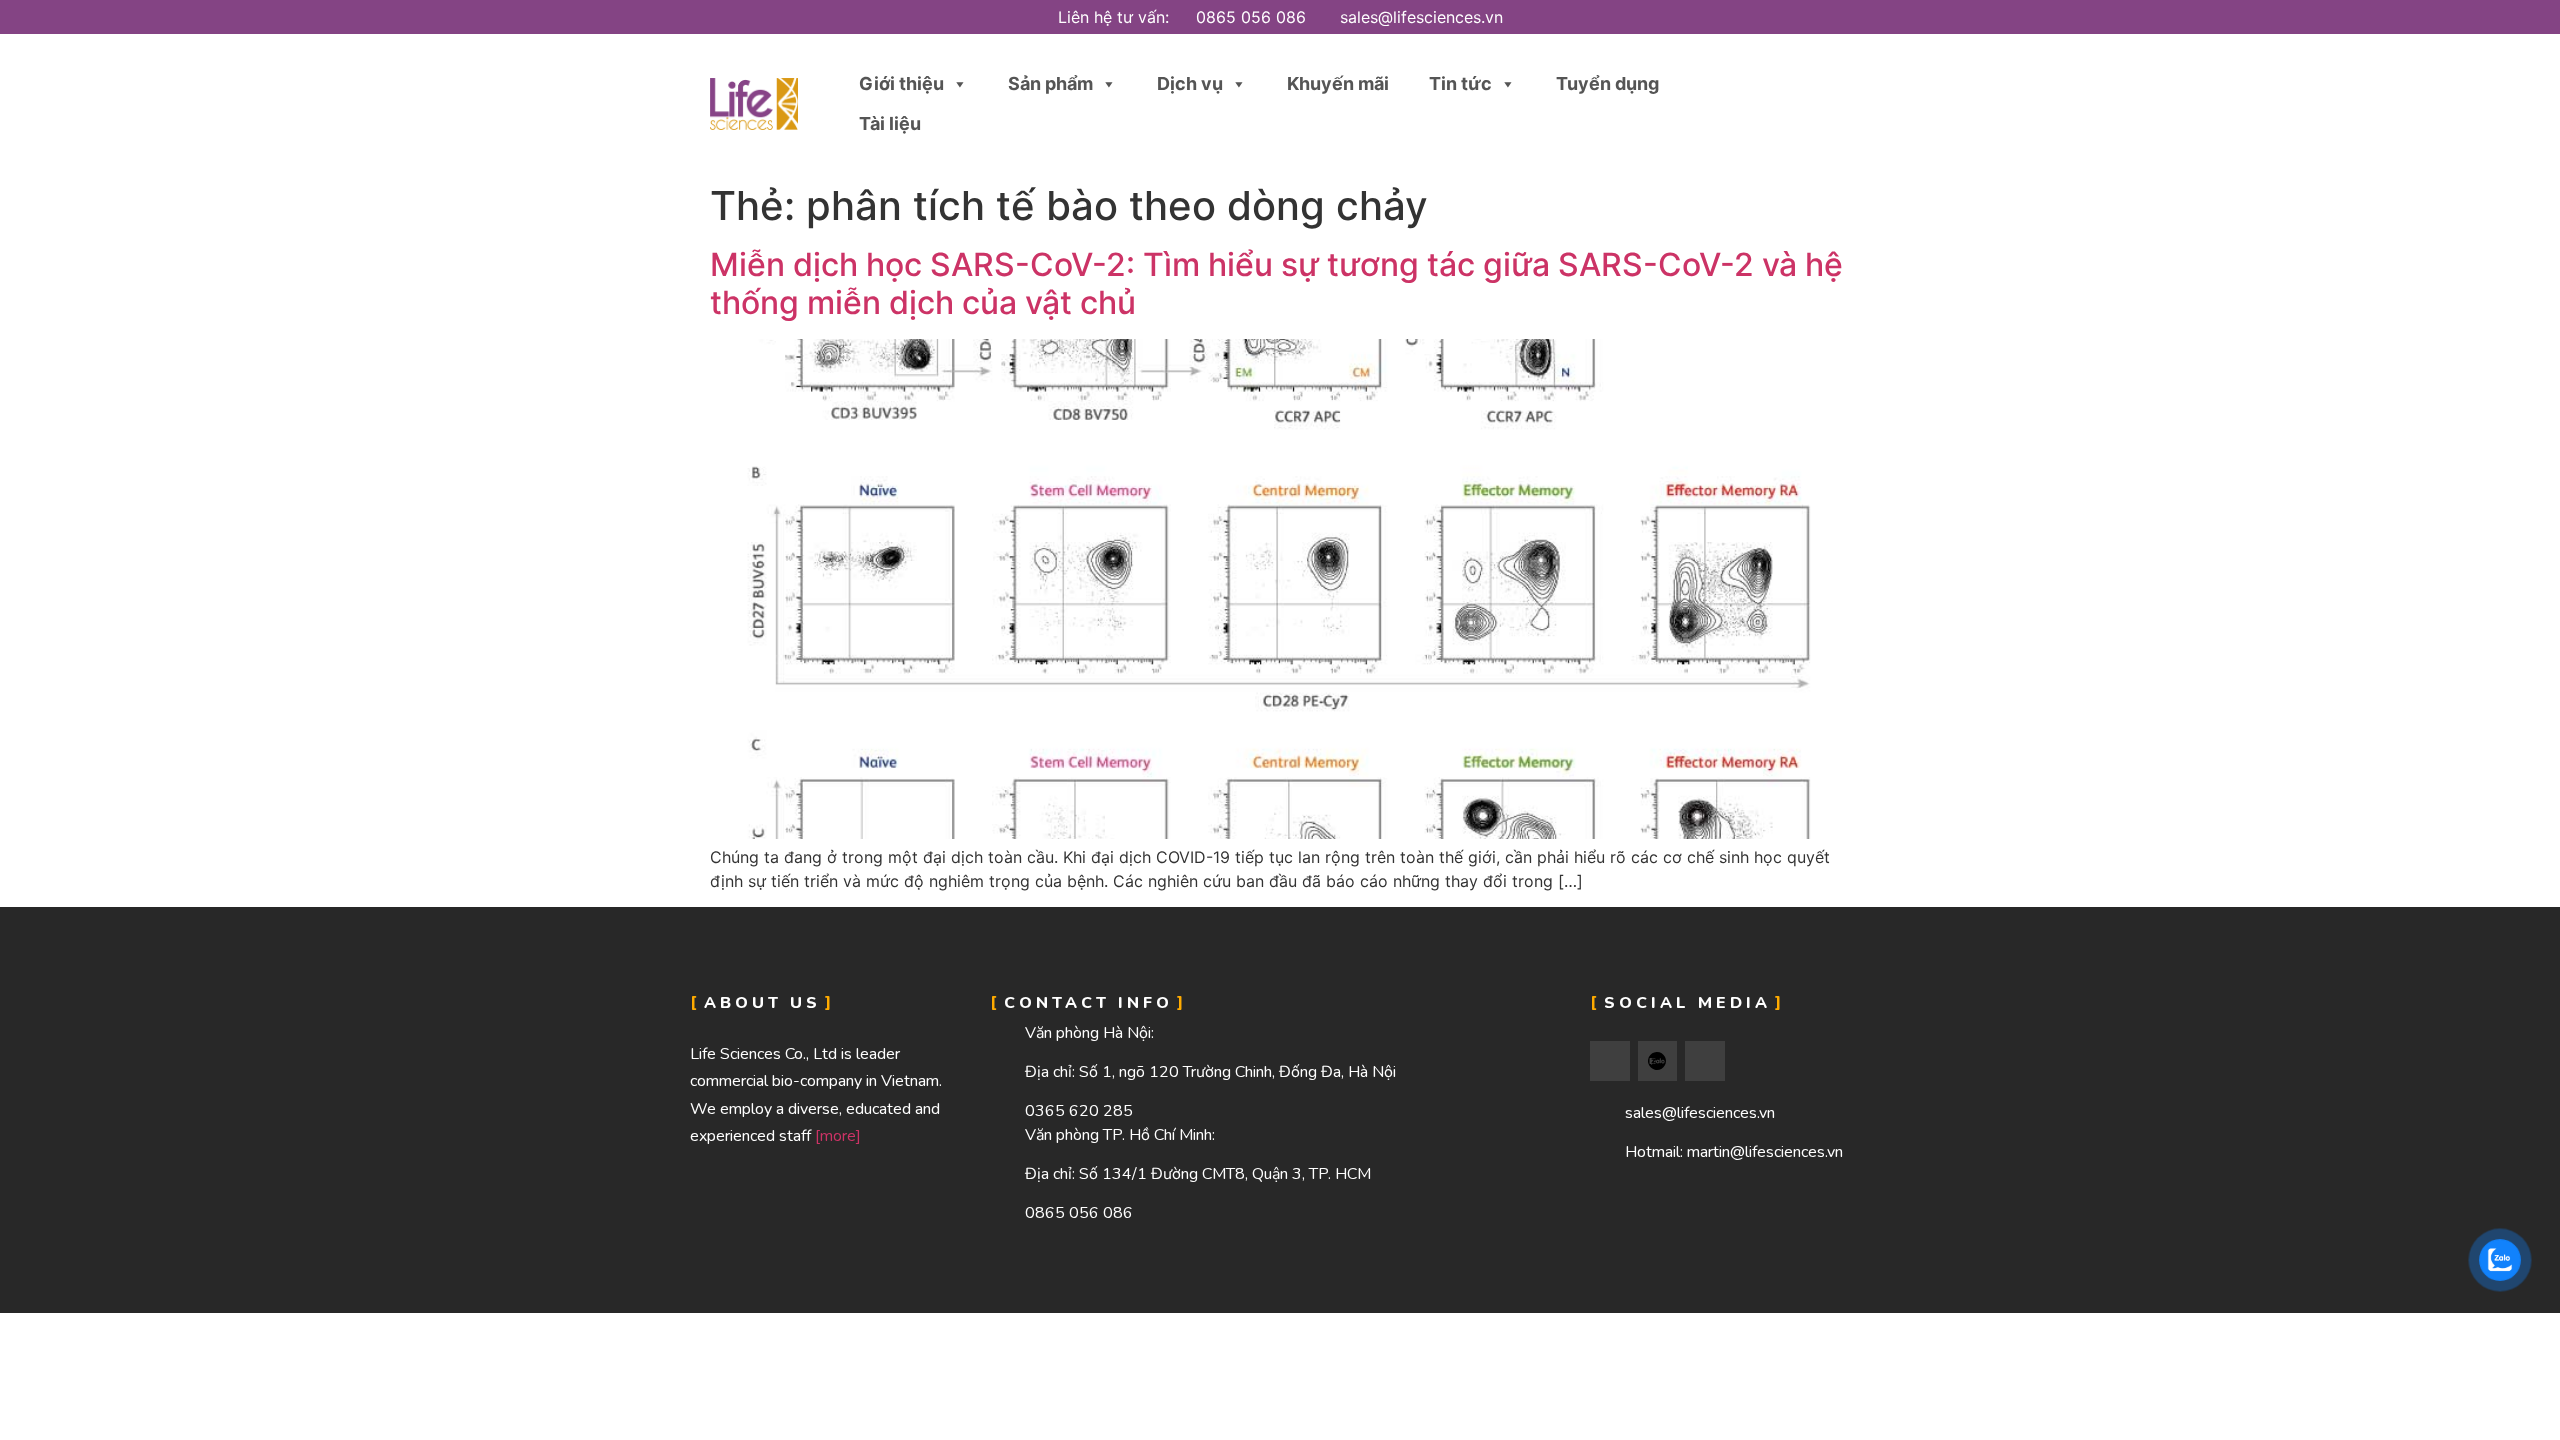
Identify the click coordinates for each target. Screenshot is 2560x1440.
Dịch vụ (1190, 83)
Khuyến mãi (1338, 83)
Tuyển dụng (1607, 83)
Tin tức (1460, 83)
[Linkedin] (1705, 1061)
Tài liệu (890, 123)
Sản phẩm (1050, 83)
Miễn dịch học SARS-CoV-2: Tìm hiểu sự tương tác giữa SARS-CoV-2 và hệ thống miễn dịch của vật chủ (1276, 283)
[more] (838, 1136)
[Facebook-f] (1610, 1061)
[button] (1802, 104)
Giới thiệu (901, 83)
